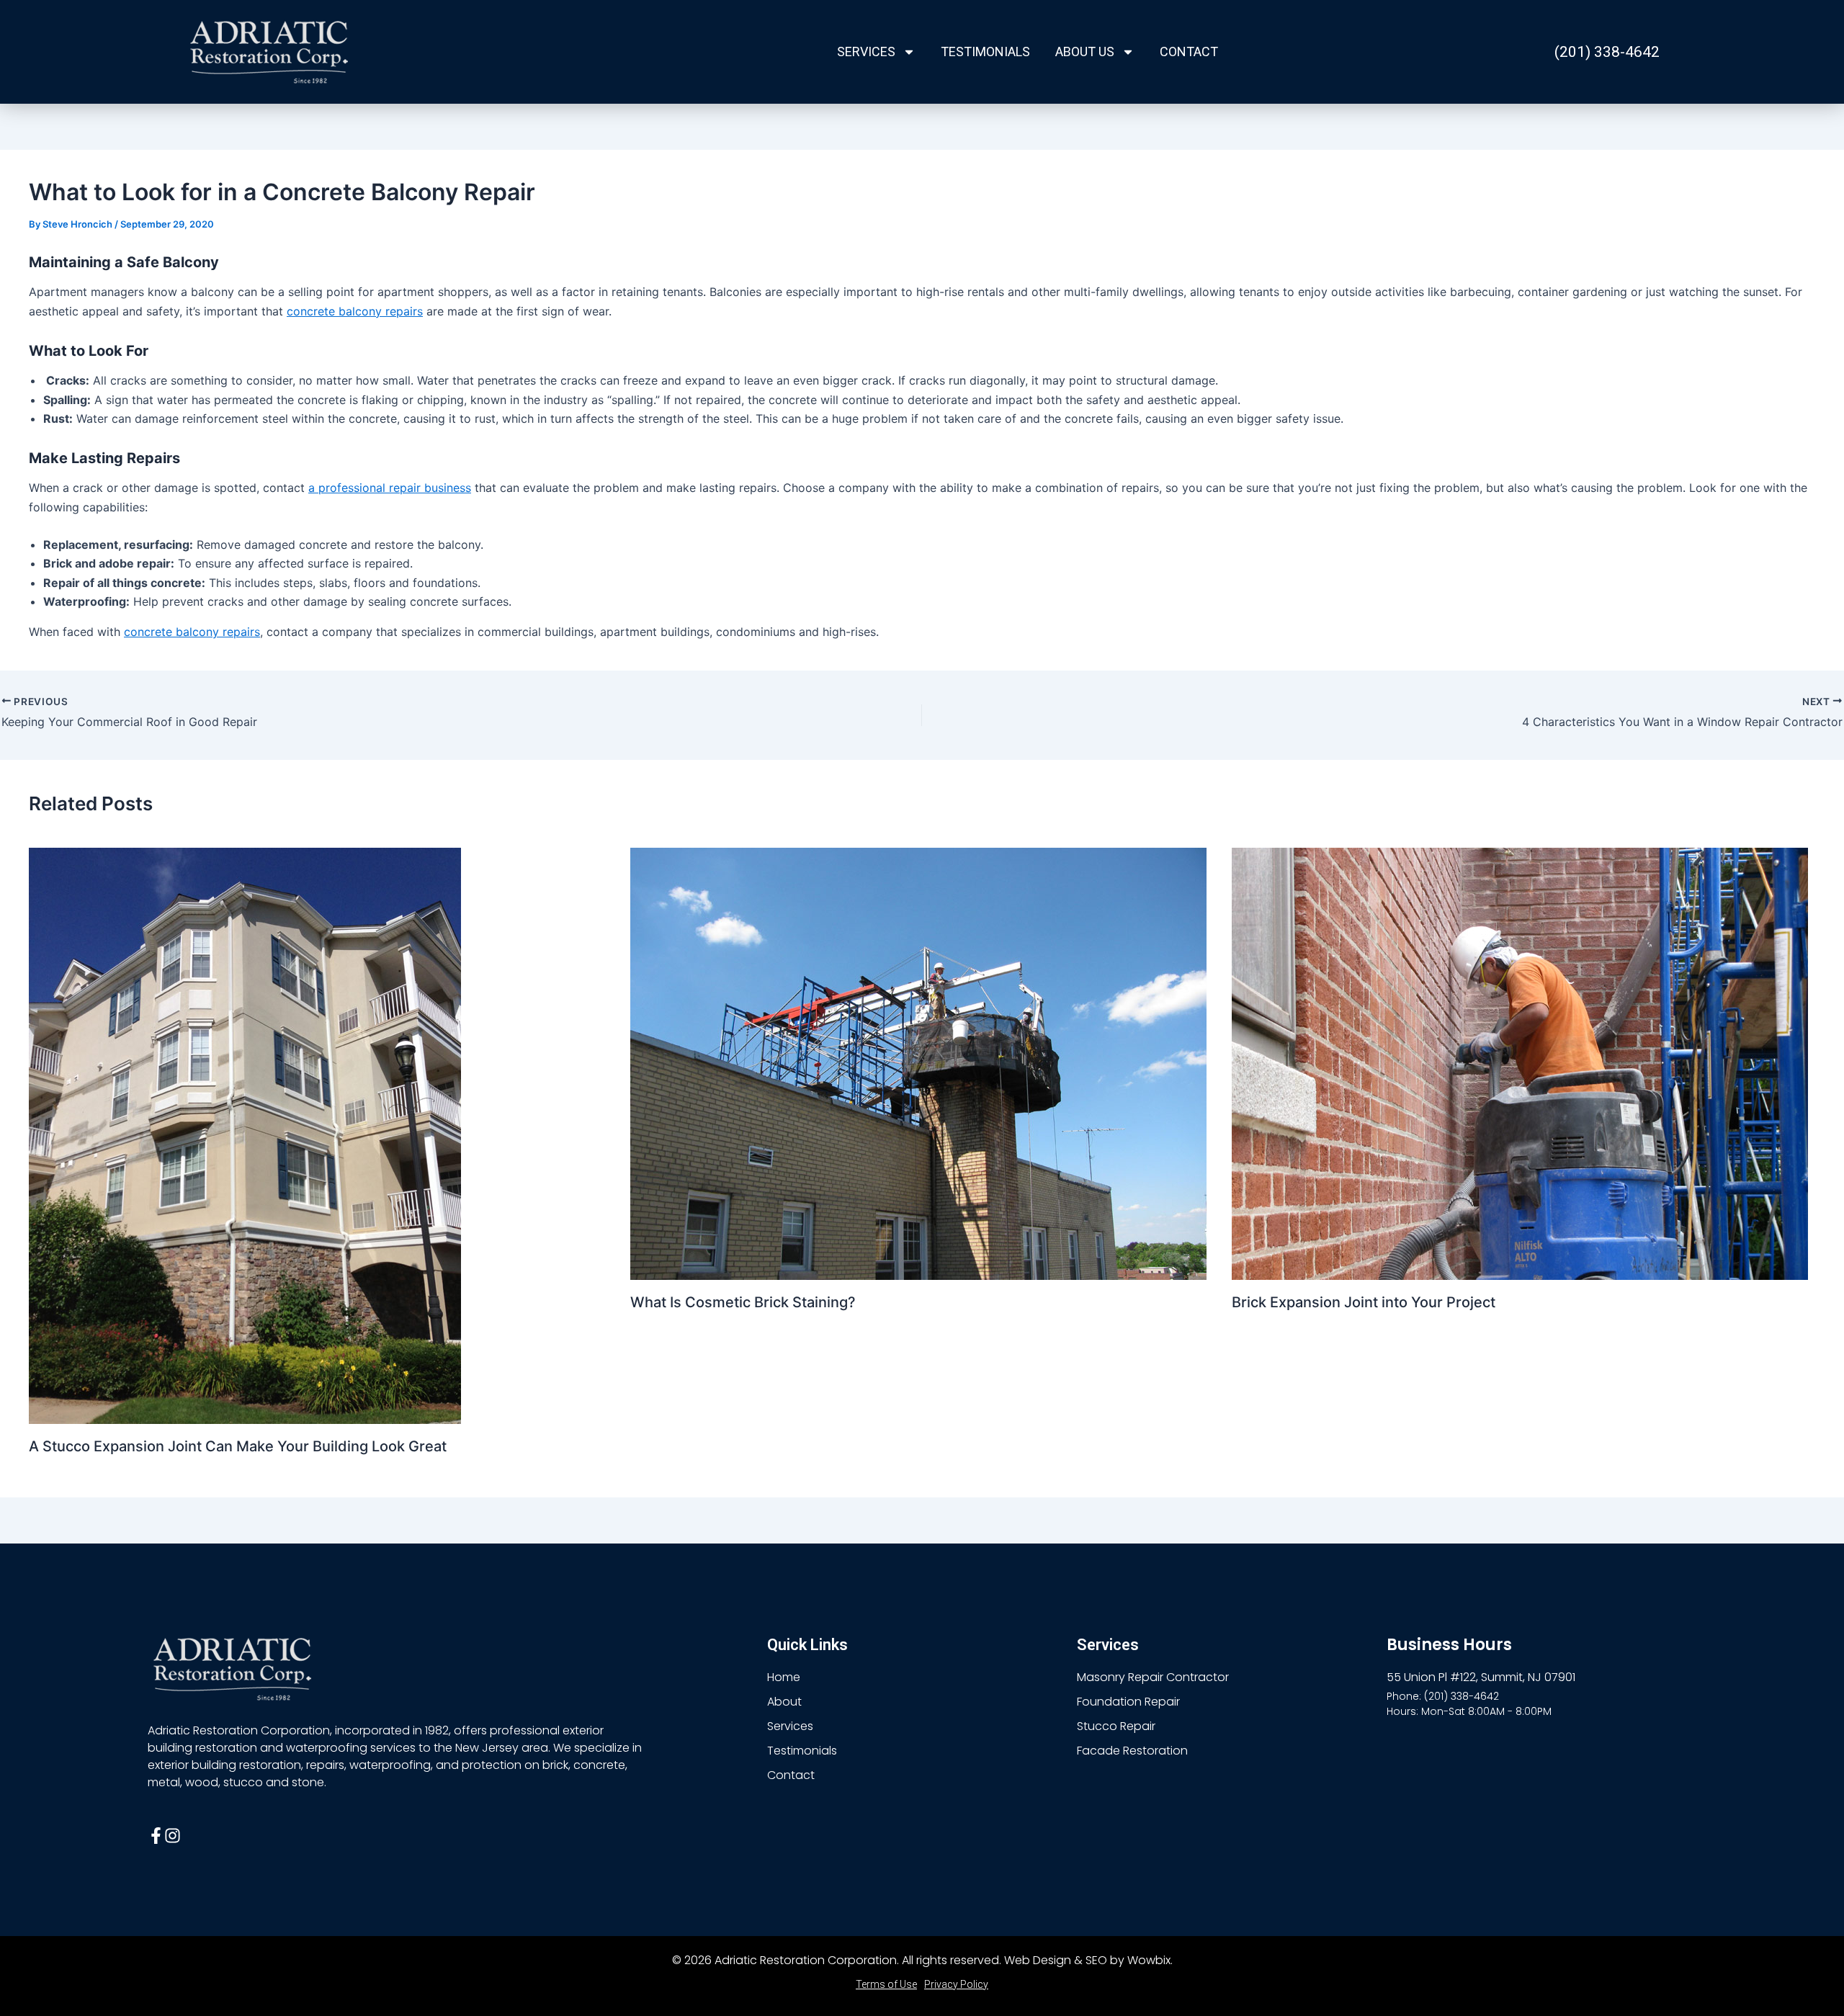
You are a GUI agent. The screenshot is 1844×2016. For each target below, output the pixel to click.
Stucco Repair (1116, 1726)
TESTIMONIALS (985, 51)
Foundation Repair (1128, 1702)
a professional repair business (390, 488)
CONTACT (1189, 51)
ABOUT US (1085, 51)
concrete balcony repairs (355, 311)
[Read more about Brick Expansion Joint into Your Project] (1520, 1062)
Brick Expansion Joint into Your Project (1364, 1302)
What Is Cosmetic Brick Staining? (743, 1302)
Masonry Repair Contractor (1153, 1677)
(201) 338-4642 (1607, 52)
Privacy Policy (956, 1984)
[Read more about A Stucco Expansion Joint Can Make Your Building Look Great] (245, 1134)
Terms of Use (886, 1984)
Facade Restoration (1132, 1751)
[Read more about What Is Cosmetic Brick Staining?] (918, 1062)
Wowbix (1149, 1960)
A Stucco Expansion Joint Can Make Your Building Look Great (238, 1446)
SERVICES (866, 51)
